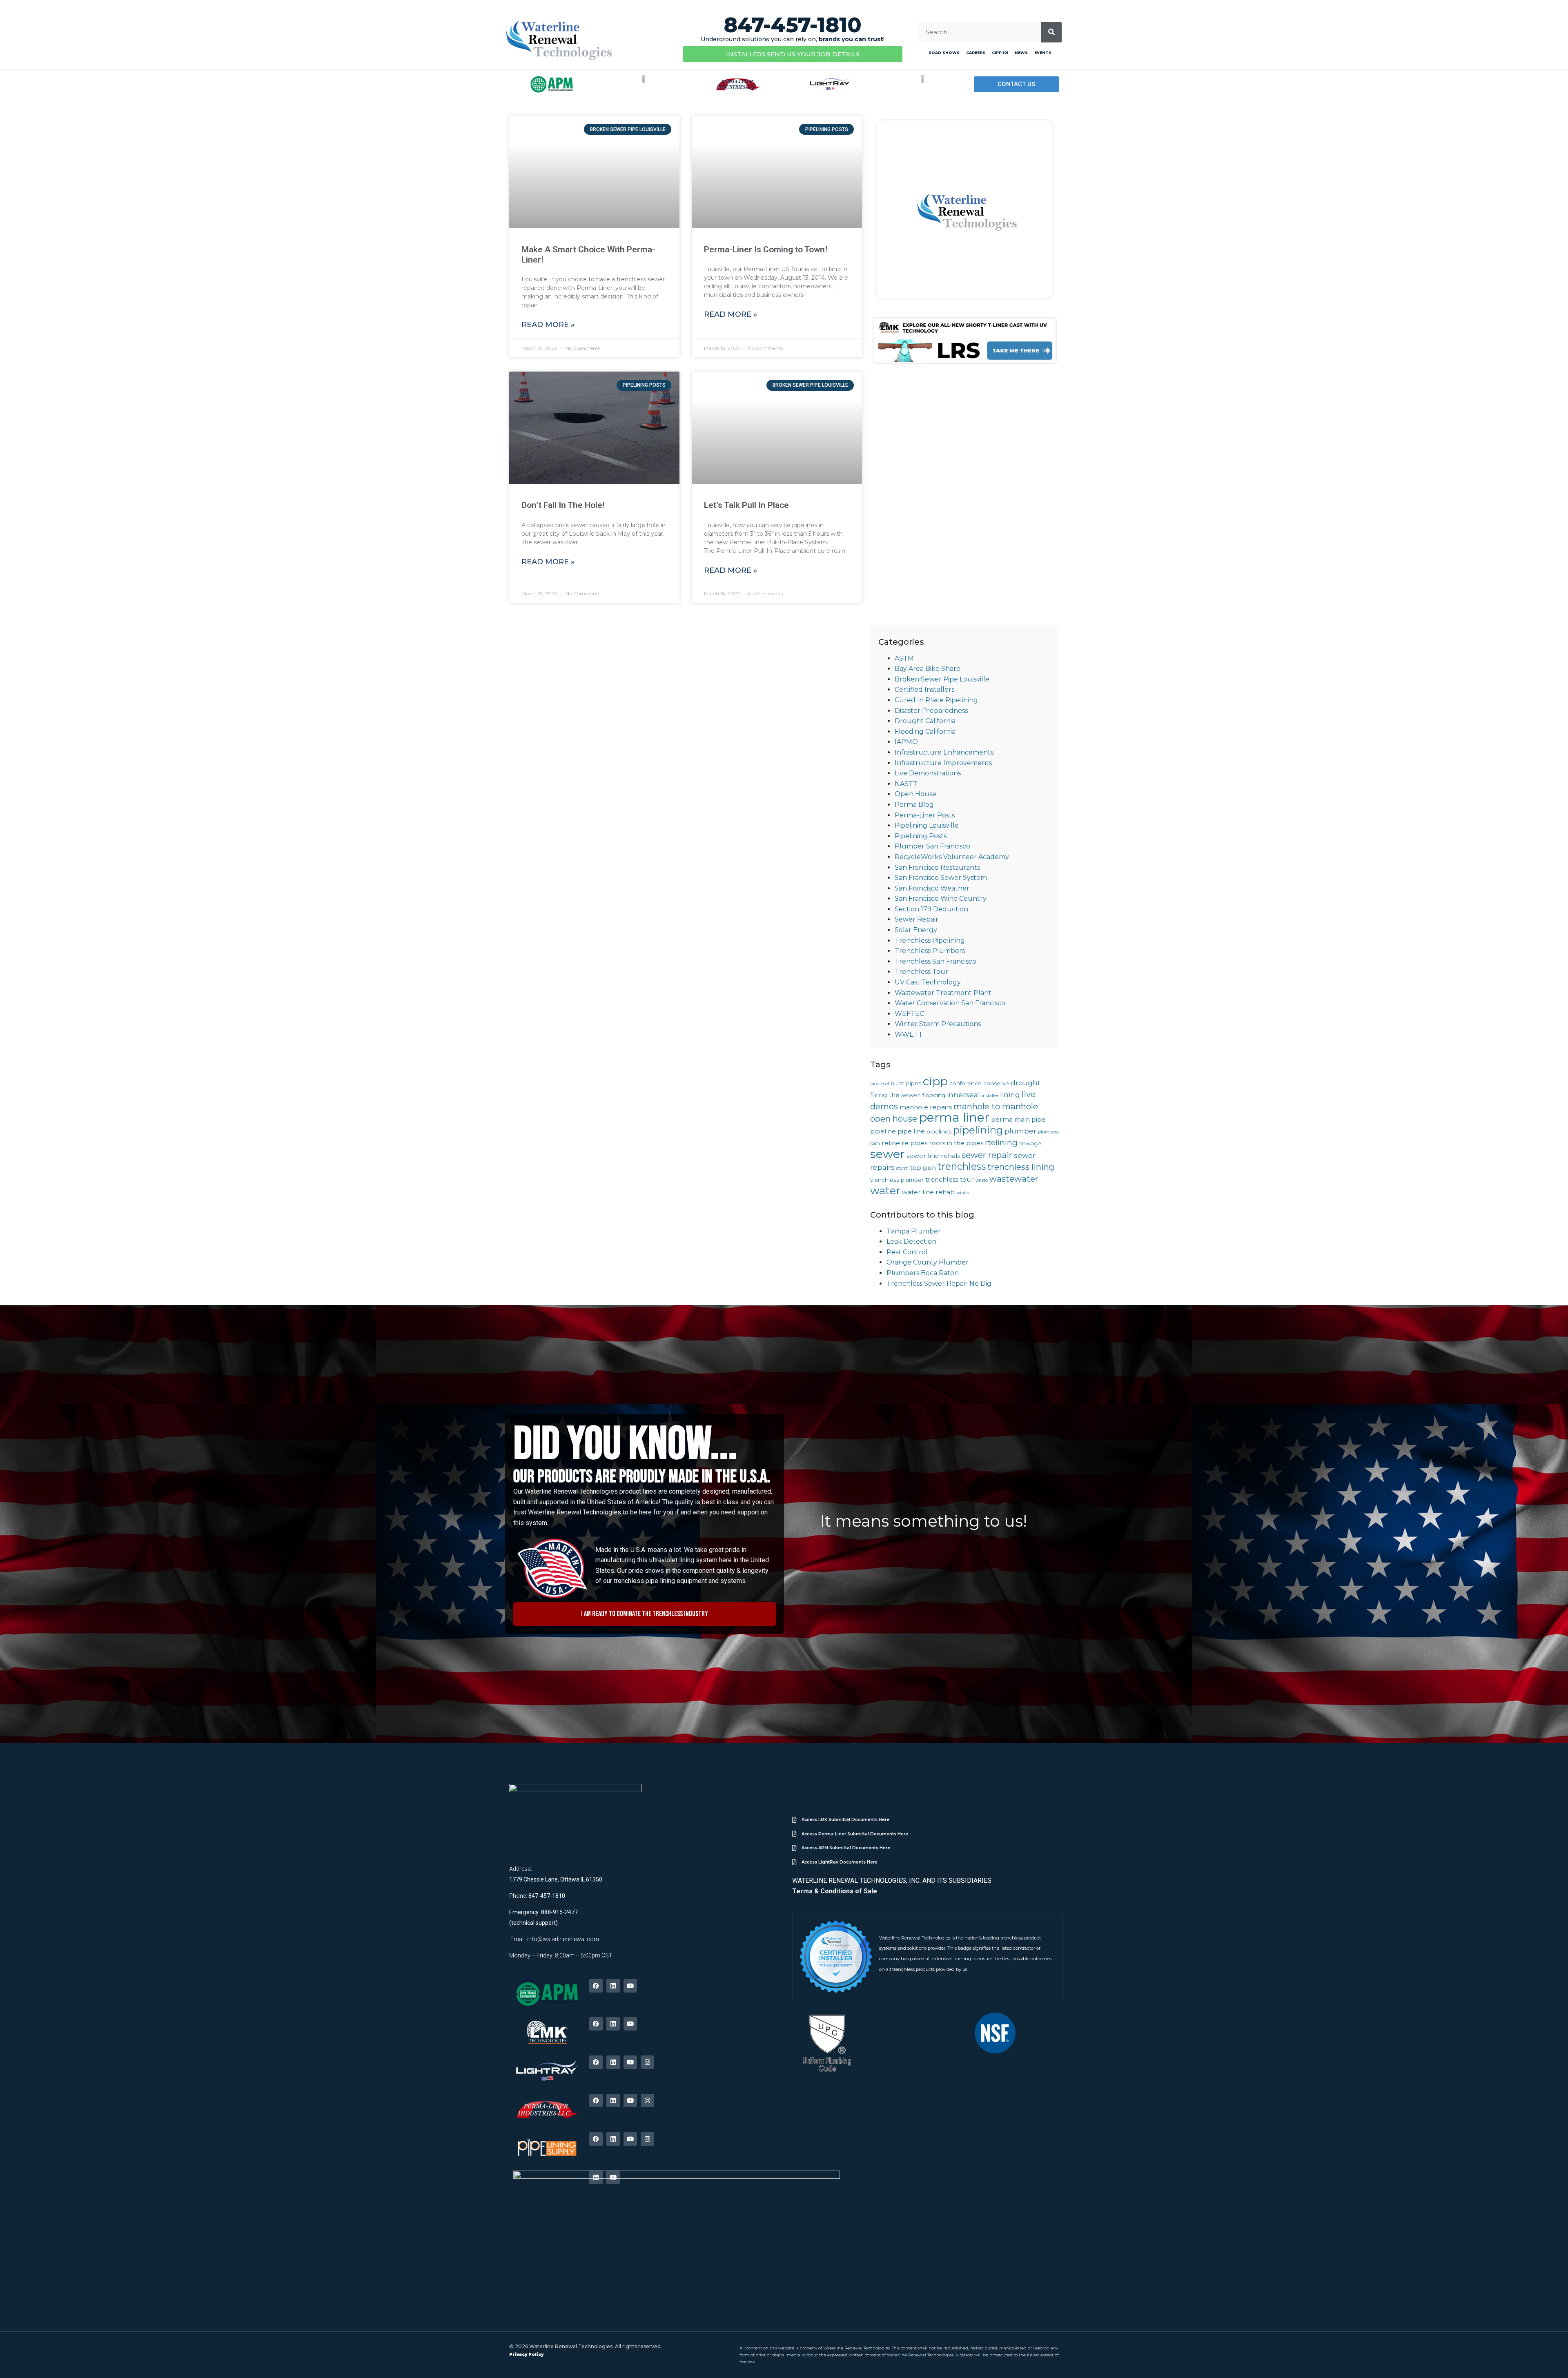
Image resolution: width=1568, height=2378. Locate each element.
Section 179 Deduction (931, 909)
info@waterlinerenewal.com (563, 1939)
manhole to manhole (996, 1106)
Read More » (548, 325)
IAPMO (906, 742)
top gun (923, 1168)
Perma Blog (914, 805)
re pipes (914, 1143)
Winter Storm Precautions (938, 1024)
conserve (996, 1083)
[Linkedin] (613, 1986)
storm (902, 1168)
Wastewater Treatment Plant (943, 993)
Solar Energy (916, 930)
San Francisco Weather (932, 888)
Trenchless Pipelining (930, 941)
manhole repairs (926, 1107)
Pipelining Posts (921, 836)
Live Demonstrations (928, 773)
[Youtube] (630, 1986)
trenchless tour (950, 1179)
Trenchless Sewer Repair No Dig (939, 1284)
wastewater (1014, 1179)
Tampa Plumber (914, 1231)
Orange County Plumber (928, 1262)
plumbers (1048, 1132)
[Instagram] (647, 2062)
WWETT (909, 1034)
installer (990, 1096)
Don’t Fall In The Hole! (563, 505)
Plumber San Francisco (932, 846)
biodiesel (880, 1084)
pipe (1039, 1119)
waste (982, 1180)
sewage (1030, 1143)
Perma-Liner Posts (925, 815)
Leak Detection (911, 1241)
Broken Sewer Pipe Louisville (942, 679)
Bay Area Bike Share (928, 669)
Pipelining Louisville (927, 825)
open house (894, 1119)
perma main (1010, 1119)
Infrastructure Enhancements (944, 752)
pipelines (939, 1131)
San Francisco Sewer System (941, 878)
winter (963, 1193)
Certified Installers (924, 689)
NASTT (906, 784)
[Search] (1051, 32)
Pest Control (907, 1252)
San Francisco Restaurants (937, 867)
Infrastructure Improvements (943, 763)
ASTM (904, 658)
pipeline (883, 1131)
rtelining (1001, 1143)
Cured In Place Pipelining (936, 700)
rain (875, 1143)
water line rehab (928, 1192)
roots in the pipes (956, 1143)
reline (891, 1143)
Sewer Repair (917, 919)
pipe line (911, 1131)
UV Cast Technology (928, 982)
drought (1026, 1083)
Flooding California (925, 731)
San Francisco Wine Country (941, 898)
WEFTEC (909, 1014)
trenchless (962, 1166)
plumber (1020, 1131)
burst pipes (906, 1083)
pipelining (978, 1130)
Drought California (925, 721)
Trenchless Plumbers (930, 951)
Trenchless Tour (921, 972)
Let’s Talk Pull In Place (746, 505)
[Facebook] (596, 1986)
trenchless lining (1021, 1167)
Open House (915, 794)
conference (966, 1083)
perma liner (954, 1117)
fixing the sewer (895, 1095)
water (885, 1191)
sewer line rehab (933, 1156)
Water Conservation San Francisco (950, 1003)
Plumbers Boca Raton (923, 1273)
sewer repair (987, 1155)
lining (1010, 1094)
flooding (934, 1095)
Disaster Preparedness (931, 711)
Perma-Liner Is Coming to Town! (766, 249)
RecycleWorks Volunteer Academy (952, 857)
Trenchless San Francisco (935, 961)
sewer (888, 1154)
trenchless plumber (897, 1180)
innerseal (963, 1094)
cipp (935, 1081)
